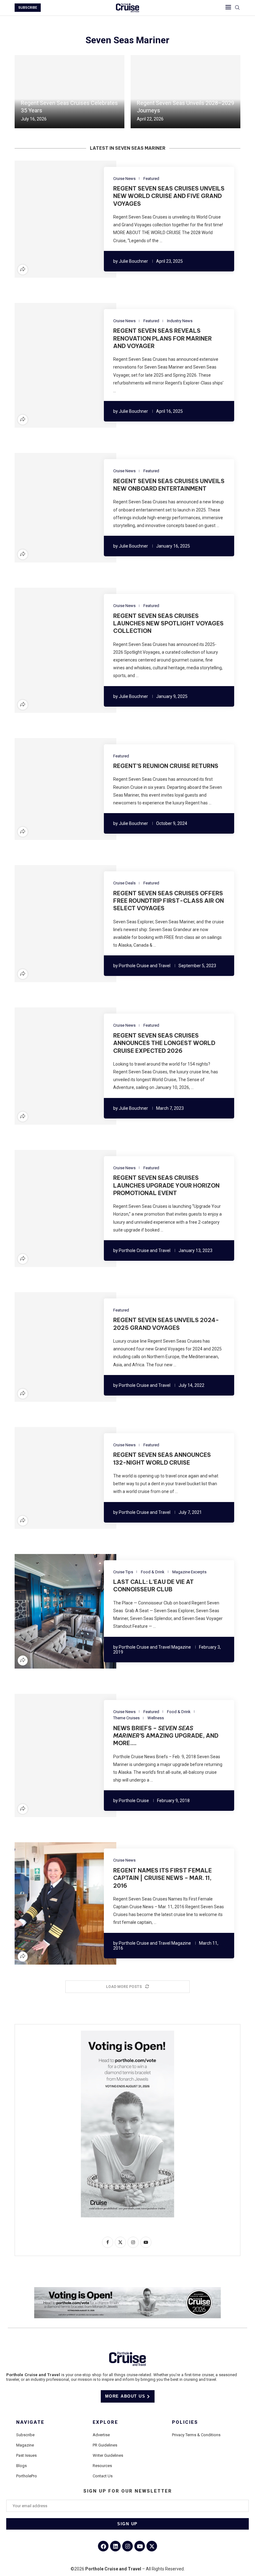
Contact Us (103, 2476)
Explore (105, 2422)
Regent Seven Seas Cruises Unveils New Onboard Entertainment (169, 485)
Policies (185, 2422)
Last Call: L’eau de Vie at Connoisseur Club (153, 1586)
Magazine (25, 2445)
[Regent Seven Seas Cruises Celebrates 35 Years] (70, 92)
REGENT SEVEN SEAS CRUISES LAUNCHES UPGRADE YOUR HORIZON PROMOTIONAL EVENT (166, 1185)
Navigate (30, 2422)
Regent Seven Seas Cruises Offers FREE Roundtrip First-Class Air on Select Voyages (169, 901)
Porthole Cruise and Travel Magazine (155, 1647)
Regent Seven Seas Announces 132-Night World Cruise (162, 1459)
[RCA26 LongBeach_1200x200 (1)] (127, 2290)
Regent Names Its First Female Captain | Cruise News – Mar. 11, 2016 (162, 1878)
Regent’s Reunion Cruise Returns (166, 766)
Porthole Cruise (134, 1801)
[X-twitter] (152, 2546)
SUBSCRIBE (28, 8)
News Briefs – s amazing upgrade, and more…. (166, 1736)
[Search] (237, 8)
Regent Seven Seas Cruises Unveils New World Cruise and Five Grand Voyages (169, 196)
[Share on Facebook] (47, 219)
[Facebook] (103, 2546)
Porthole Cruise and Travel (145, 966)
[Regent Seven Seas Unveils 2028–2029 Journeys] (185, 92)
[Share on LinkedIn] (62, 219)
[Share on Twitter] (54, 219)
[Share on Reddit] (69, 219)
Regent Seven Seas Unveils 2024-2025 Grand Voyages (166, 1324)
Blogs (21, 2466)
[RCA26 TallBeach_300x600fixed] (127, 2033)
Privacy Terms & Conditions (196, 2435)
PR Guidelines (105, 2445)
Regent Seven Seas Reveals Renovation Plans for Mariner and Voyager (162, 338)
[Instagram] (127, 2546)
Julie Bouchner (133, 261)
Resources (102, 2466)
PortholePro (27, 2476)
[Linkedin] (115, 2546)
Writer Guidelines (108, 2455)
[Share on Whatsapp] (76, 219)
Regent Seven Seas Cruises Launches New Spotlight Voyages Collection (168, 624)
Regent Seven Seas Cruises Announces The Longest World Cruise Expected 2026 (164, 1043)
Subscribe (25, 2435)
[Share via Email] (84, 219)
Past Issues (26, 2455)
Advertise (101, 2435)
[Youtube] (140, 2546)
